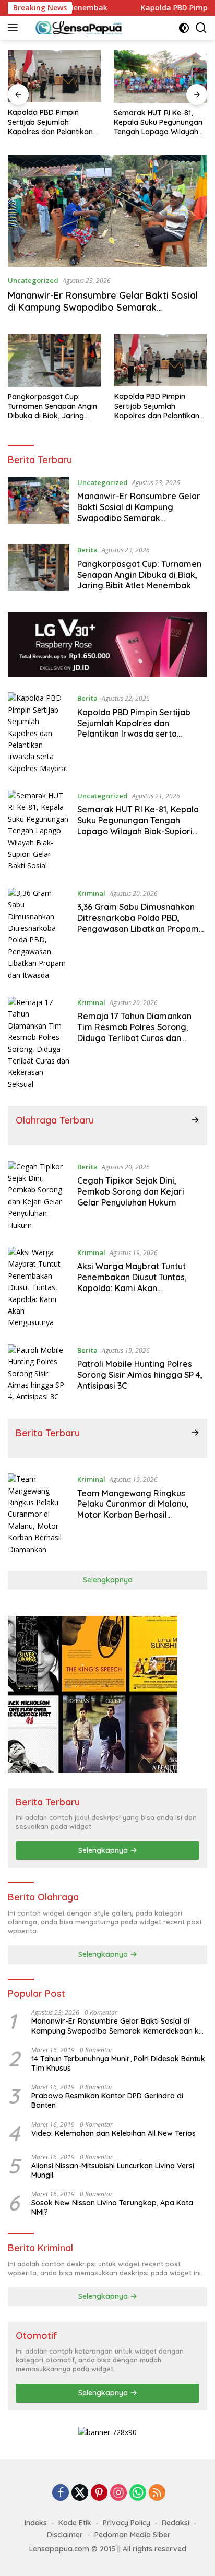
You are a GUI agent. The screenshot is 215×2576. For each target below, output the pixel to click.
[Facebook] (61, 2493)
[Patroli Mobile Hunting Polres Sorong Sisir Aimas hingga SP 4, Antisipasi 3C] (39, 1374)
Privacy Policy (127, 2523)
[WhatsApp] (138, 2493)
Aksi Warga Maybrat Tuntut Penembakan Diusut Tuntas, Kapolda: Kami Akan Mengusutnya (132, 1282)
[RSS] (157, 2493)
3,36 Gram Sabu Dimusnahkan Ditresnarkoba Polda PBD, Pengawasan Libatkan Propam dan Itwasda (138, 923)
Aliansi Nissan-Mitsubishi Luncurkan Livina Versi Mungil (113, 2170)
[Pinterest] (99, 2493)
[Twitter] (80, 2493)
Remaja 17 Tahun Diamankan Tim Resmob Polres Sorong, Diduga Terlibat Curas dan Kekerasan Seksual (134, 1032)
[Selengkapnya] (195, 1120)
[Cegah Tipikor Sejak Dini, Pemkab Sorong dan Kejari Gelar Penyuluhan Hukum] (39, 1196)
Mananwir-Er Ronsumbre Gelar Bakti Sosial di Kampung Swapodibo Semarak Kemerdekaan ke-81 (103, 308)
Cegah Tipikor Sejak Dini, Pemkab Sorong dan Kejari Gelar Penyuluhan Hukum (131, 1191)
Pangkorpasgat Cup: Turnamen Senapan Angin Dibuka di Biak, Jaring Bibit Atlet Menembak (52, 406)
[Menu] (15, 28)
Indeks (36, 2523)
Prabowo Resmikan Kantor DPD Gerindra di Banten (107, 2100)
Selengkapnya (108, 1580)
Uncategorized (33, 280)
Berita (87, 550)
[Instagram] (118, 2493)
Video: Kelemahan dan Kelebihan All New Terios (114, 2133)
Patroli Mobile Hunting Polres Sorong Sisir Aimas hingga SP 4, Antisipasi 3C (140, 1375)
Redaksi (176, 2523)
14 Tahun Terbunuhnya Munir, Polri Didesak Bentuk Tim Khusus (118, 2063)
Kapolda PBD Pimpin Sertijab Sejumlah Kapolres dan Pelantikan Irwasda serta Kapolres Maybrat (50, 122)
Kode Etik (75, 2523)
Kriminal (91, 893)
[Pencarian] (201, 28)
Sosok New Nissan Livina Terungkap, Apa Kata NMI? (112, 2207)
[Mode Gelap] (184, 28)
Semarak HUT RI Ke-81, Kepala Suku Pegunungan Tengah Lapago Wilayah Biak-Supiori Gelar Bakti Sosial (158, 122)
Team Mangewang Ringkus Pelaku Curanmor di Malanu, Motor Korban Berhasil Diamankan (133, 1509)
